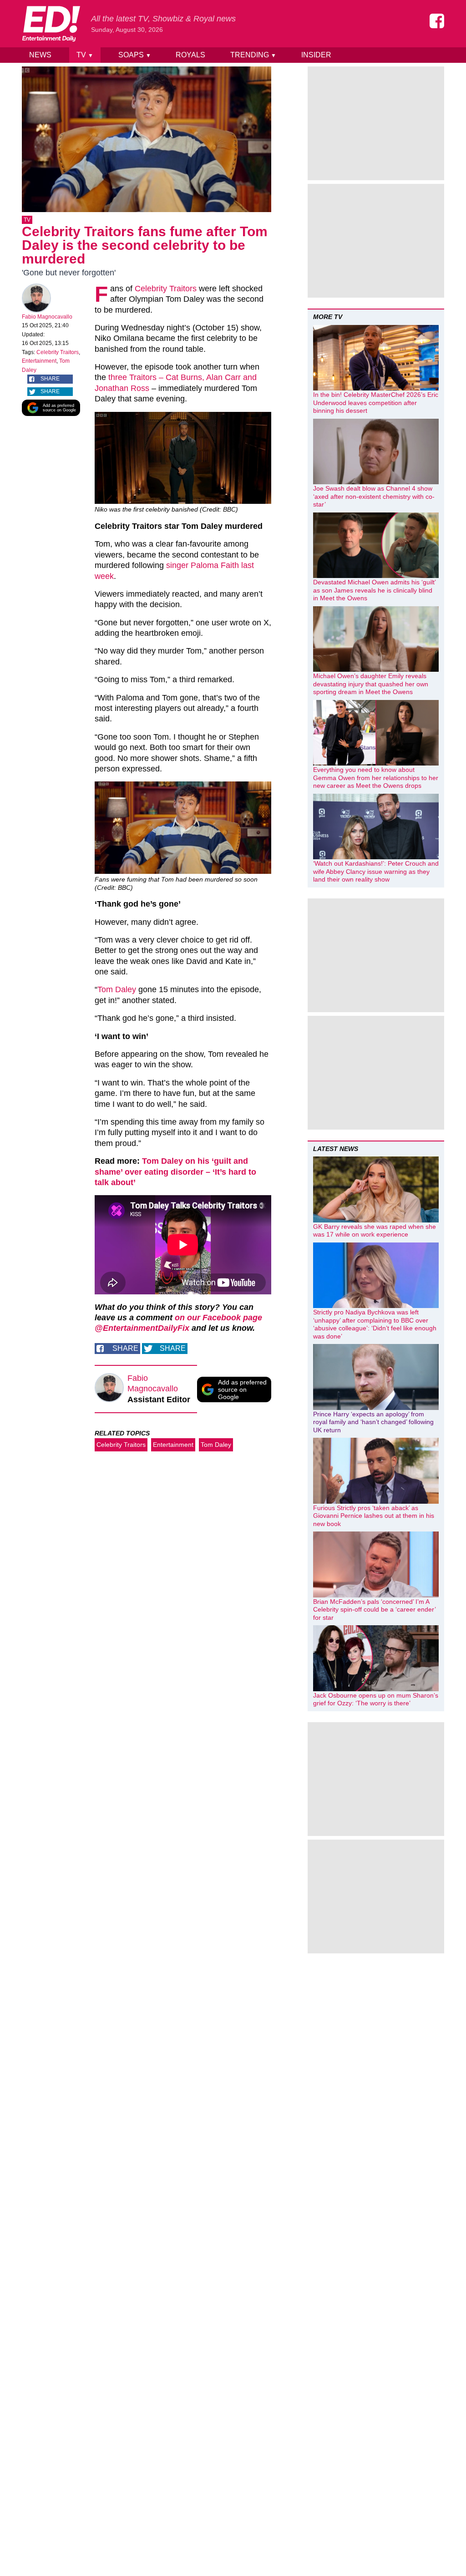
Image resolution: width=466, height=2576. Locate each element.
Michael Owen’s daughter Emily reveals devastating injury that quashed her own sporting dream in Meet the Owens (371, 684)
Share (50, 379)
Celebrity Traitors (58, 352)
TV (85, 55)
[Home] (51, 24)
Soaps (135, 55)
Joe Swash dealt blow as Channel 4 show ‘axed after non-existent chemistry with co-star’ (374, 496)
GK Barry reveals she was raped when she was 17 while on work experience (375, 1231)
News (40, 55)
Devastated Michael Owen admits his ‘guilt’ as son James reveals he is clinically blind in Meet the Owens (374, 590)
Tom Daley (216, 1445)
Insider (316, 55)
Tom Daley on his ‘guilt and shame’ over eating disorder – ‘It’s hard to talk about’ (175, 1172)
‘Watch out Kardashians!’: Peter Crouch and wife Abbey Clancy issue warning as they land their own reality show (376, 871)
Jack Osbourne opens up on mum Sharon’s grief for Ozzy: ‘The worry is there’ (376, 1699)
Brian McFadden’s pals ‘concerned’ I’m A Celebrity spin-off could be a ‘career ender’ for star (374, 1610)
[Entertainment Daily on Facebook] (437, 21)
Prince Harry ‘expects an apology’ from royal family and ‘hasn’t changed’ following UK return (373, 1422)
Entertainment (39, 361)
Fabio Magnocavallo (47, 317)
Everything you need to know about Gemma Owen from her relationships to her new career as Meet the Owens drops (376, 778)
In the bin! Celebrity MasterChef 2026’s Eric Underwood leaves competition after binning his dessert (376, 403)
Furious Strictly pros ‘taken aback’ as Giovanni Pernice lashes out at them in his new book (374, 1516)
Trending (253, 55)
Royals (190, 55)
